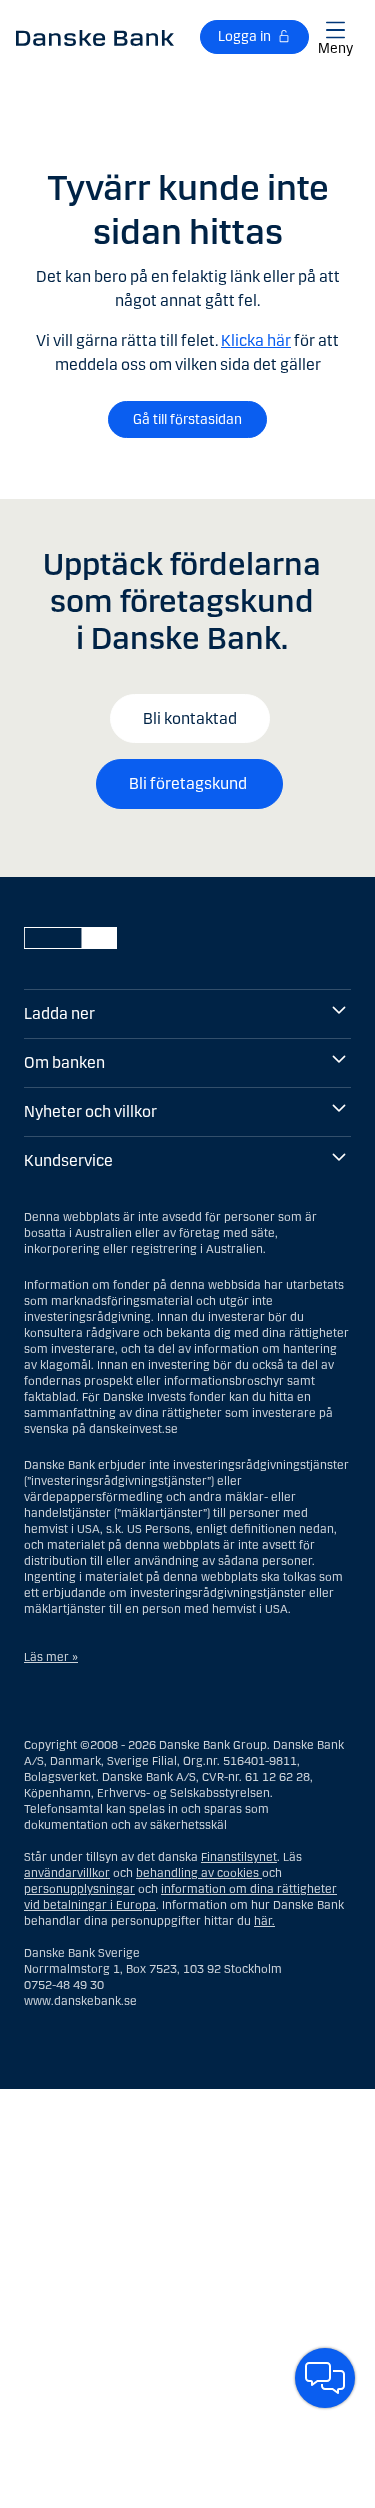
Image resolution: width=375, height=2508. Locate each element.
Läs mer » (51, 1657)
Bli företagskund (189, 783)
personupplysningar (79, 1889)
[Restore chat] (325, 2378)
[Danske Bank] (95, 37)
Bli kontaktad (190, 718)
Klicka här (256, 340)
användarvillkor (67, 1873)
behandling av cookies (197, 1873)
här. (264, 1921)
